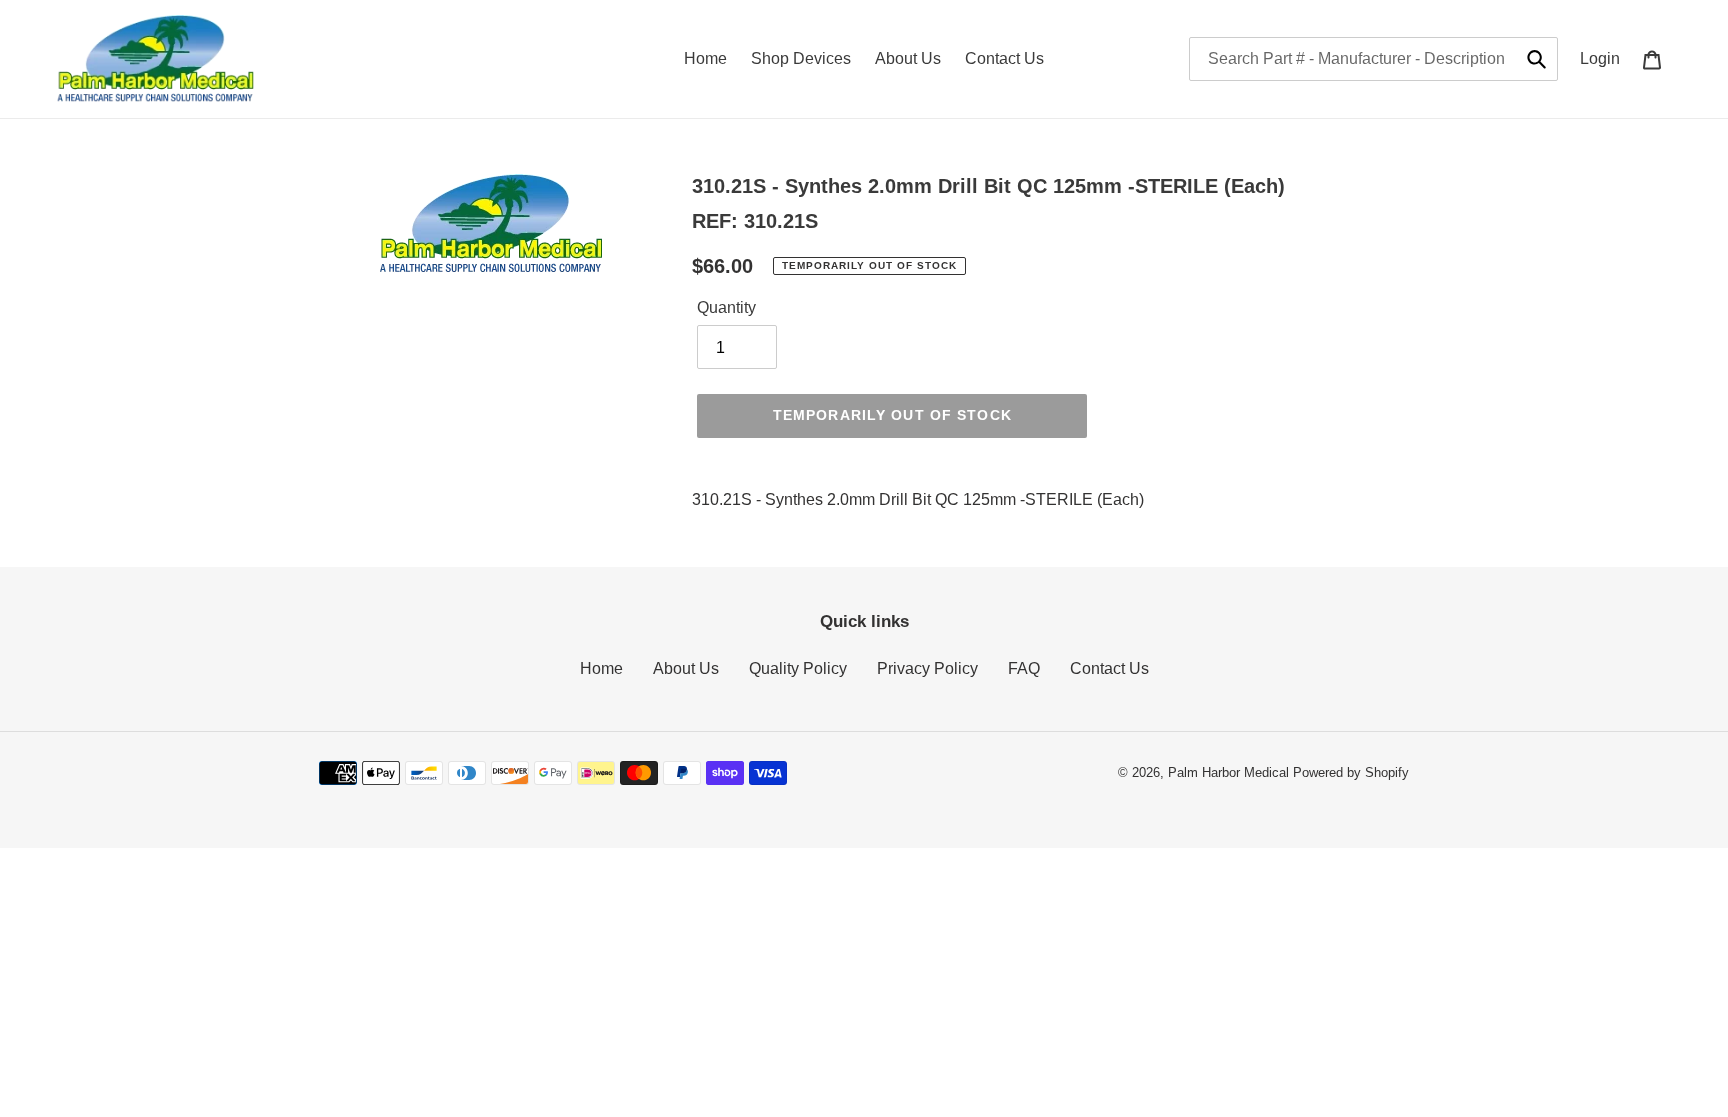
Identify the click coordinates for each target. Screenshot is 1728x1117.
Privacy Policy (927, 668)
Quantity (726, 307)
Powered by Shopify (1351, 772)
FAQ (1024, 668)
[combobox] (1373, 59)
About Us (686, 668)
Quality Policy (798, 668)
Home (601, 668)
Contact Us (1109, 668)
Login (1605, 58)
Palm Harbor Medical (1228, 772)
